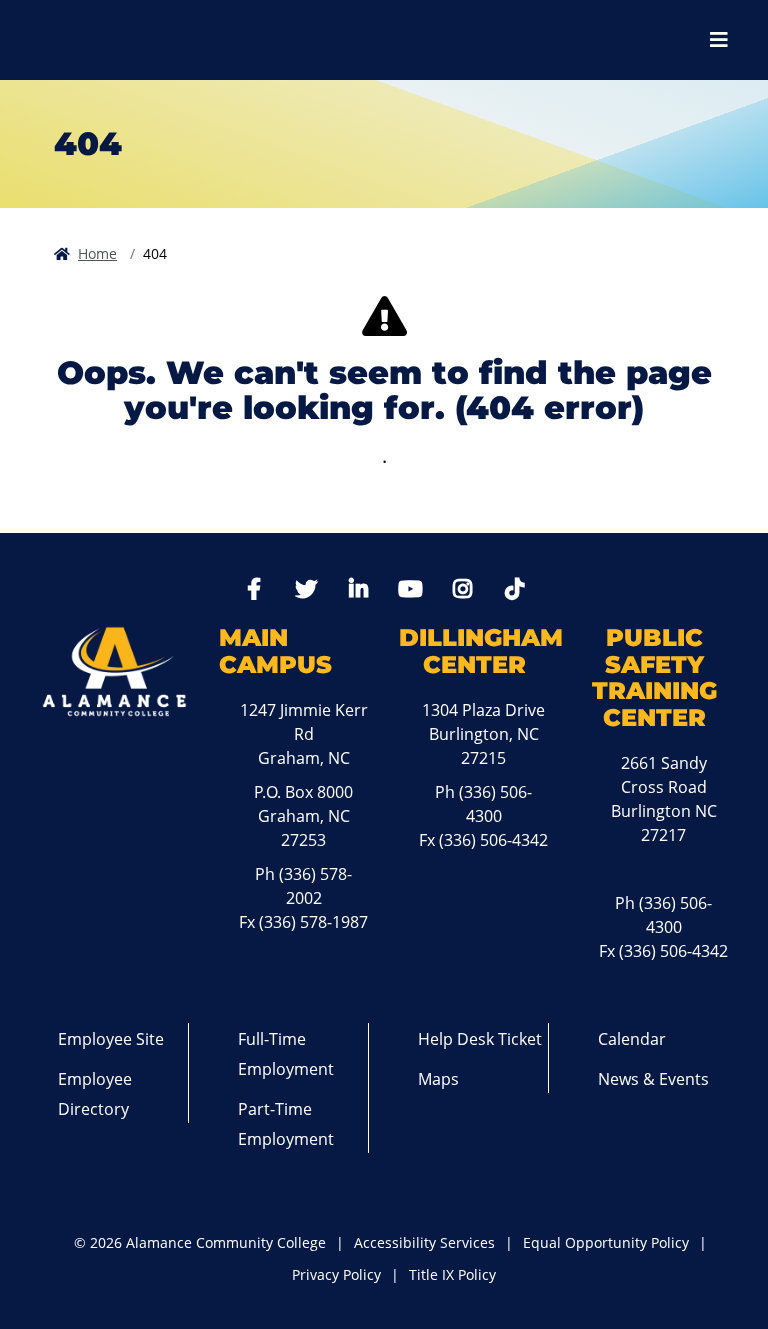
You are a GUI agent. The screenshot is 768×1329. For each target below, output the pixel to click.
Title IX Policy (452, 1274)
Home (97, 253)
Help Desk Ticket (480, 1039)
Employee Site (111, 1039)
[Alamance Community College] (125, 40)
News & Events (653, 1079)
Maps (438, 1079)
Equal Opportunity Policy (606, 1242)
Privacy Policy (336, 1274)
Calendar (632, 1039)
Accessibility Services (424, 1242)
